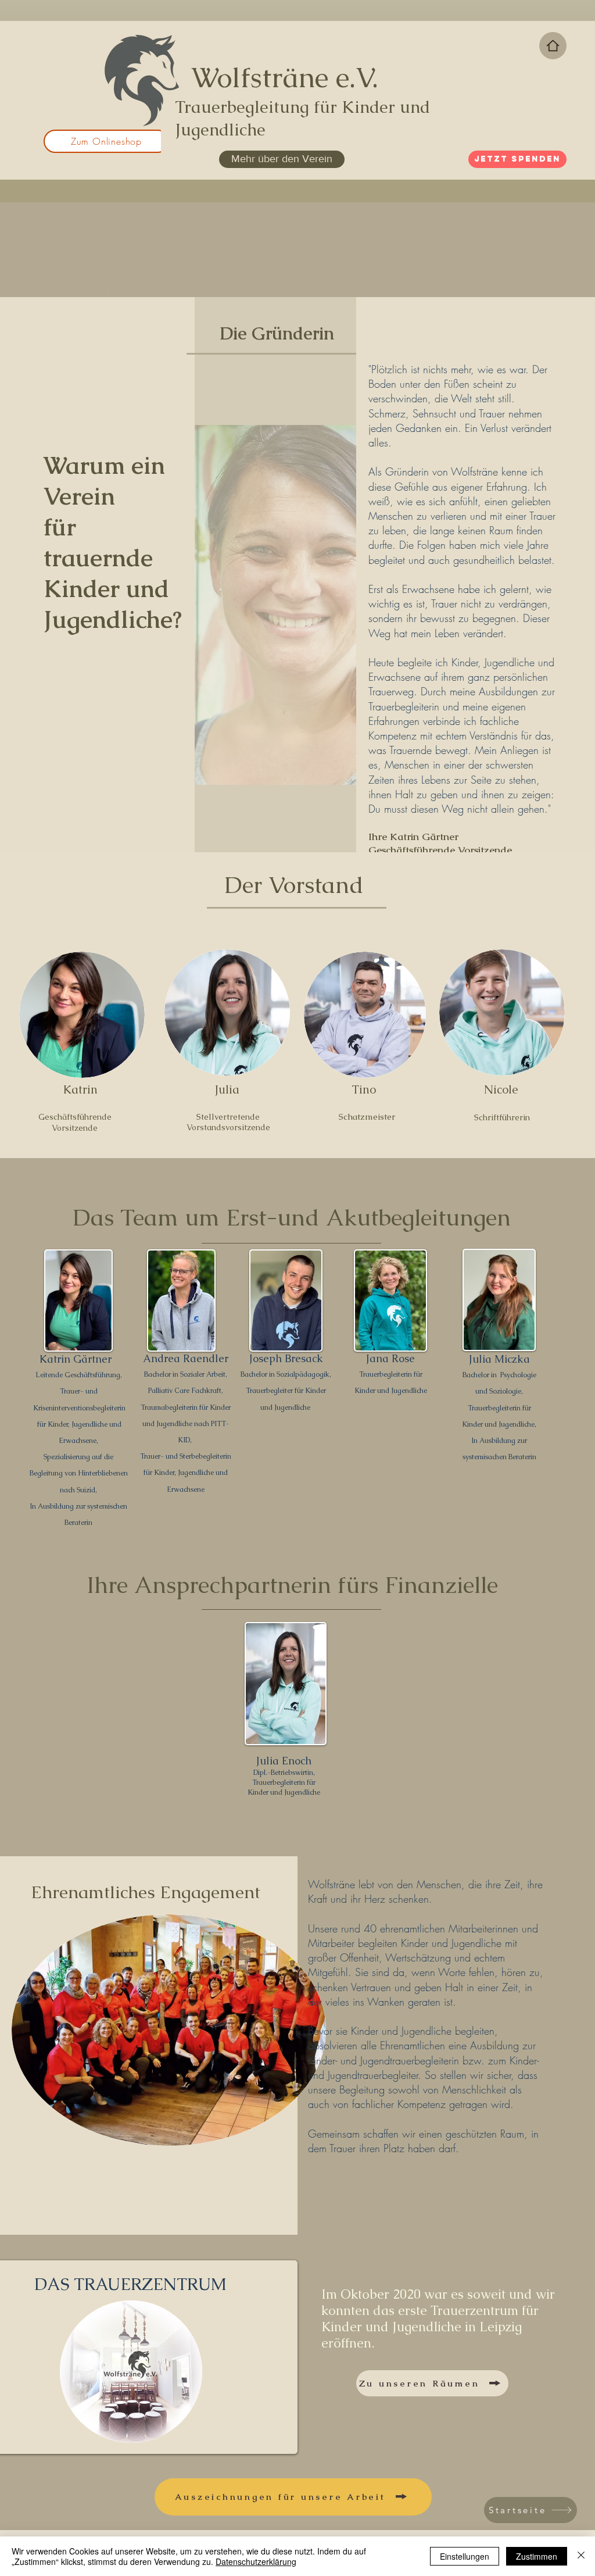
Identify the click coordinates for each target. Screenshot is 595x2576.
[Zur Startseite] (553, 46)
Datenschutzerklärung (256, 2561)
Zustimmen (537, 2556)
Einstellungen (465, 2556)
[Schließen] (581, 2556)
